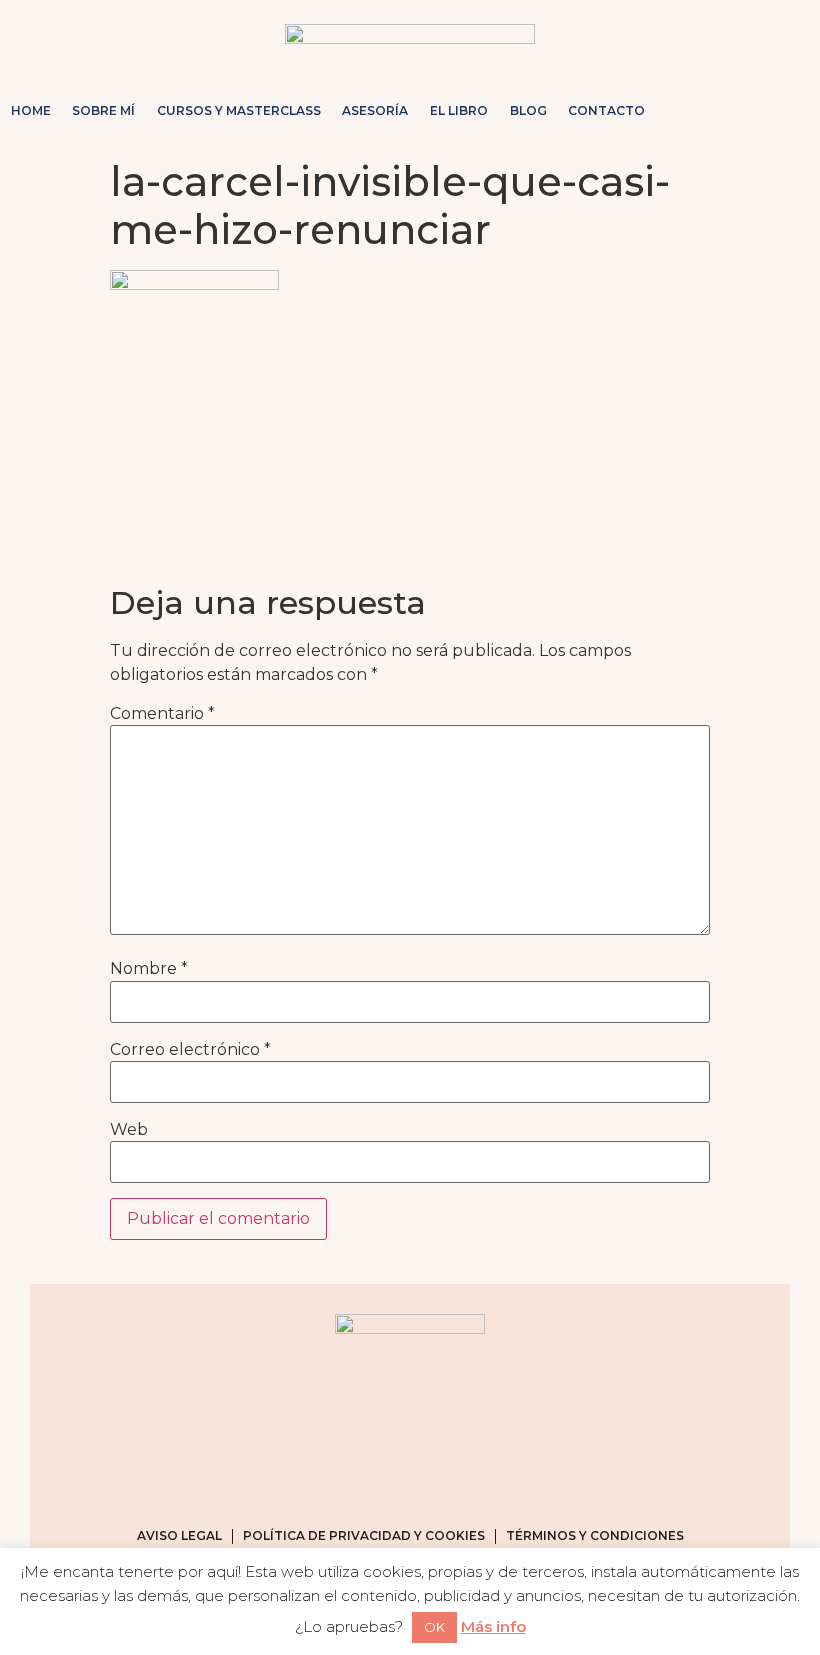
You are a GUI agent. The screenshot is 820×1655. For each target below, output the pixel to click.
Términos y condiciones (595, 1535)
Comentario (162, 714)
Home (31, 110)
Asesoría (375, 110)
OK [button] (434, 1627)
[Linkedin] (786, 111)
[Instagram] (690, 111)
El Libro (459, 110)
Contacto (606, 110)
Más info (493, 1626)
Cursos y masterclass (239, 110)
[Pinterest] (754, 111)
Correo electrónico (190, 1050)
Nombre (149, 969)
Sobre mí (103, 110)
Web (129, 1130)
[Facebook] (722, 111)
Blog (528, 110)
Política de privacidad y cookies (364, 1535)
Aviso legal (179, 1535)
